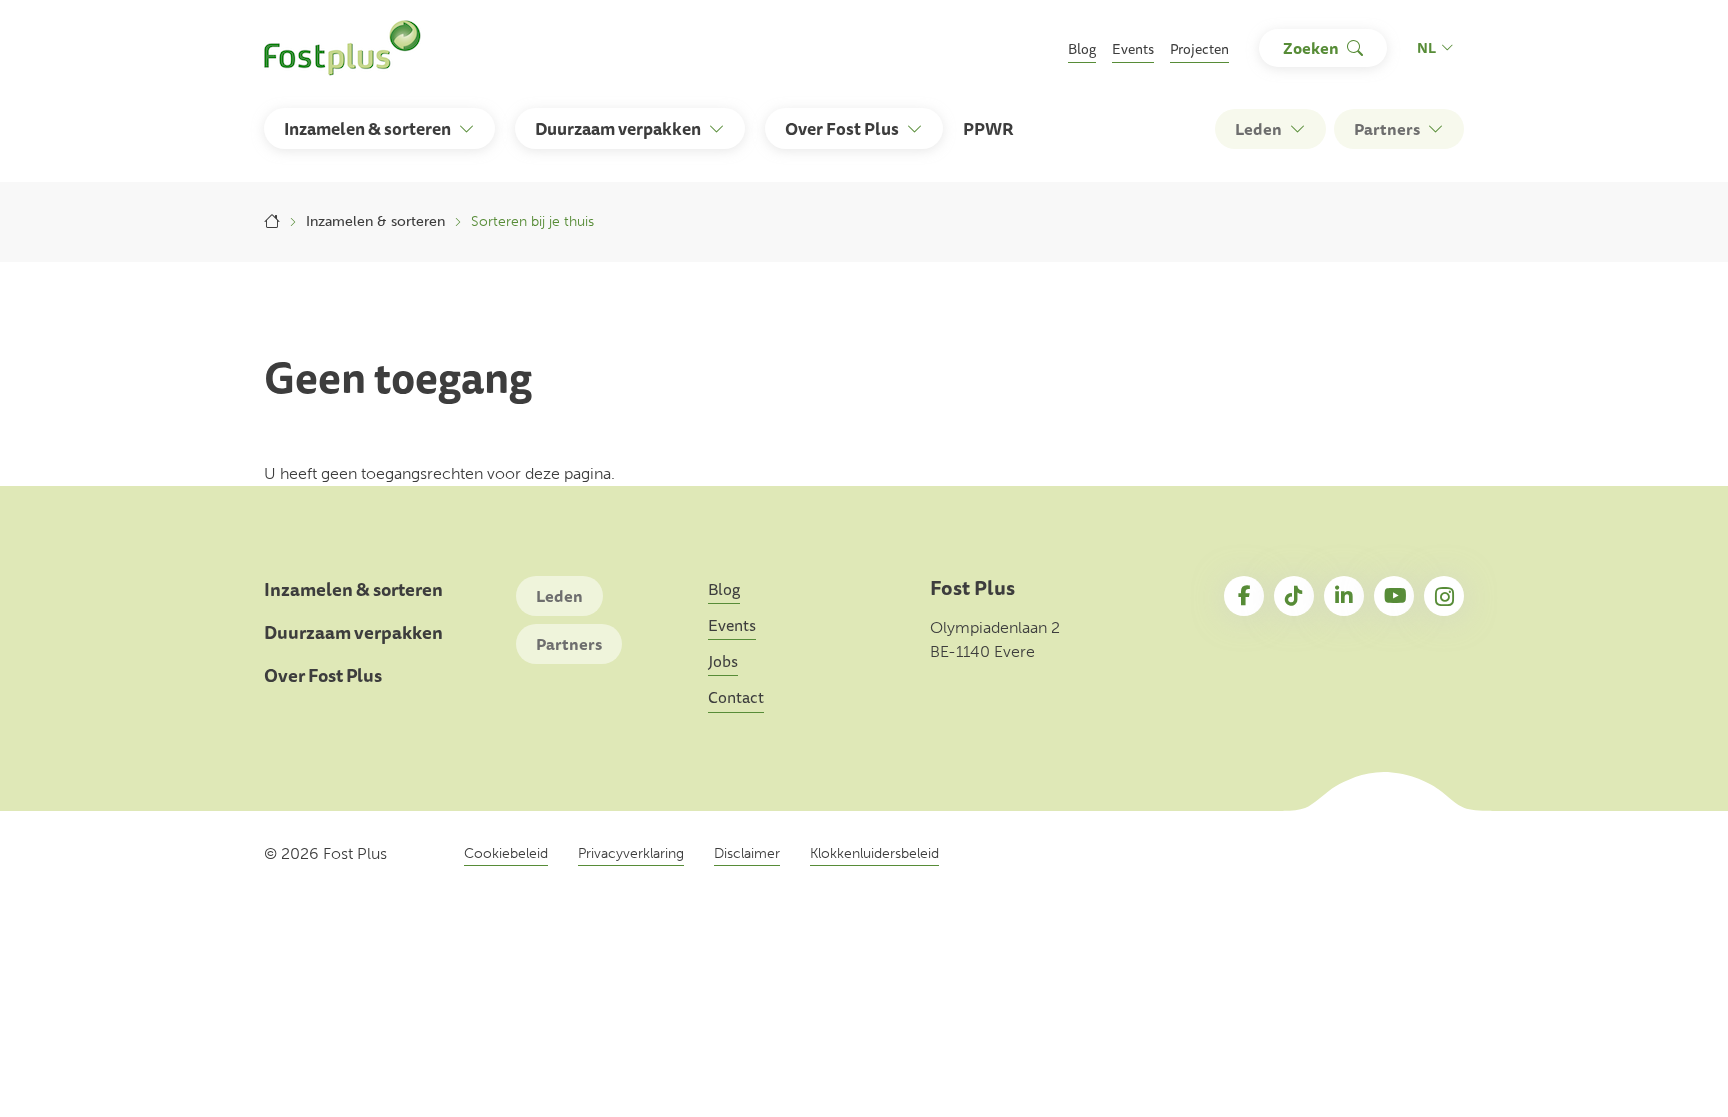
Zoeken (1311, 48)
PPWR (988, 128)
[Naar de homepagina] (342, 48)
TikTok (1294, 596)
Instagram (1444, 596)
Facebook (1244, 596)
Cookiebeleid (506, 853)
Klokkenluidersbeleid (874, 853)
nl (1426, 48)
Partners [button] (1387, 129)
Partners (569, 644)
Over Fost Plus (323, 675)
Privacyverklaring (631, 853)
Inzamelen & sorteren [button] (367, 128)
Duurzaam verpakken (353, 632)
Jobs (723, 661)
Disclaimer (747, 853)
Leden (559, 596)
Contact (736, 697)
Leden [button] (1258, 129)
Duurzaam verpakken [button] (618, 128)
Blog (1082, 49)
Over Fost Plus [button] (842, 128)
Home (272, 222)
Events (1133, 49)
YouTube (1394, 596)
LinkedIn (1344, 596)
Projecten (1199, 49)
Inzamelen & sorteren (375, 221)
